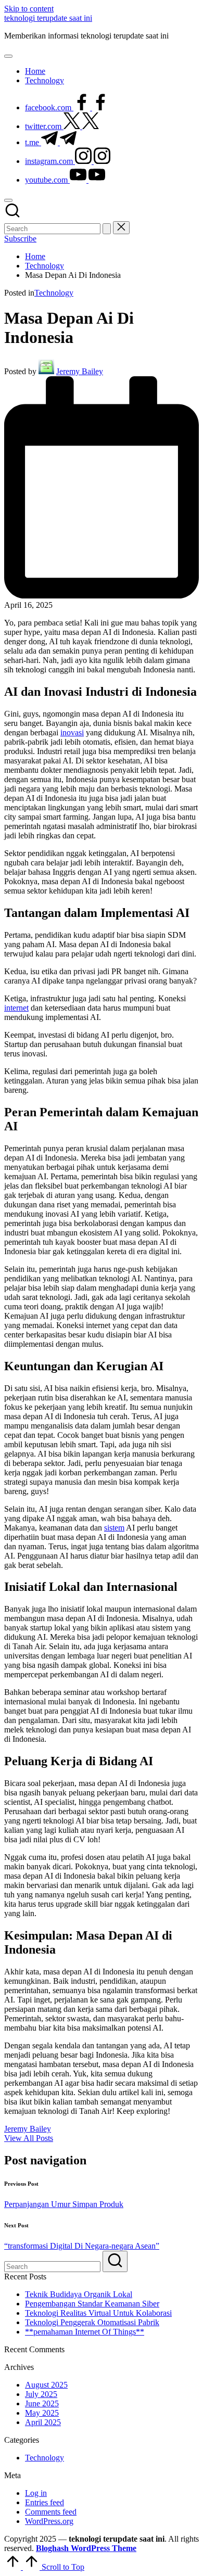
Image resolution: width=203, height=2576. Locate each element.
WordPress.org (49, 2521)
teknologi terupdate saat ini (48, 18)
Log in (36, 2493)
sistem (114, 1528)
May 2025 (42, 2413)
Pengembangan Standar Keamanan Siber (92, 2304)
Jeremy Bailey (28, 2129)
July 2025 (41, 2394)
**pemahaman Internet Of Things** (85, 2332)
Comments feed (51, 2512)
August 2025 (46, 2385)
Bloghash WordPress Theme (86, 2548)
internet (16, 1008)
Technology (54, 293)
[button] (107, 229)
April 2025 (43, 2422)
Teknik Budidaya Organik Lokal (79, 2294)
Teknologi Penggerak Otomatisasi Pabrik (92, 2322)
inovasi (72, 732)
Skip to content (29, 9)
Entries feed (45, 2502)
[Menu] (8, 56)
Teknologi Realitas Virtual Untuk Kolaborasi (98, 2313)
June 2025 (42, 2403)
